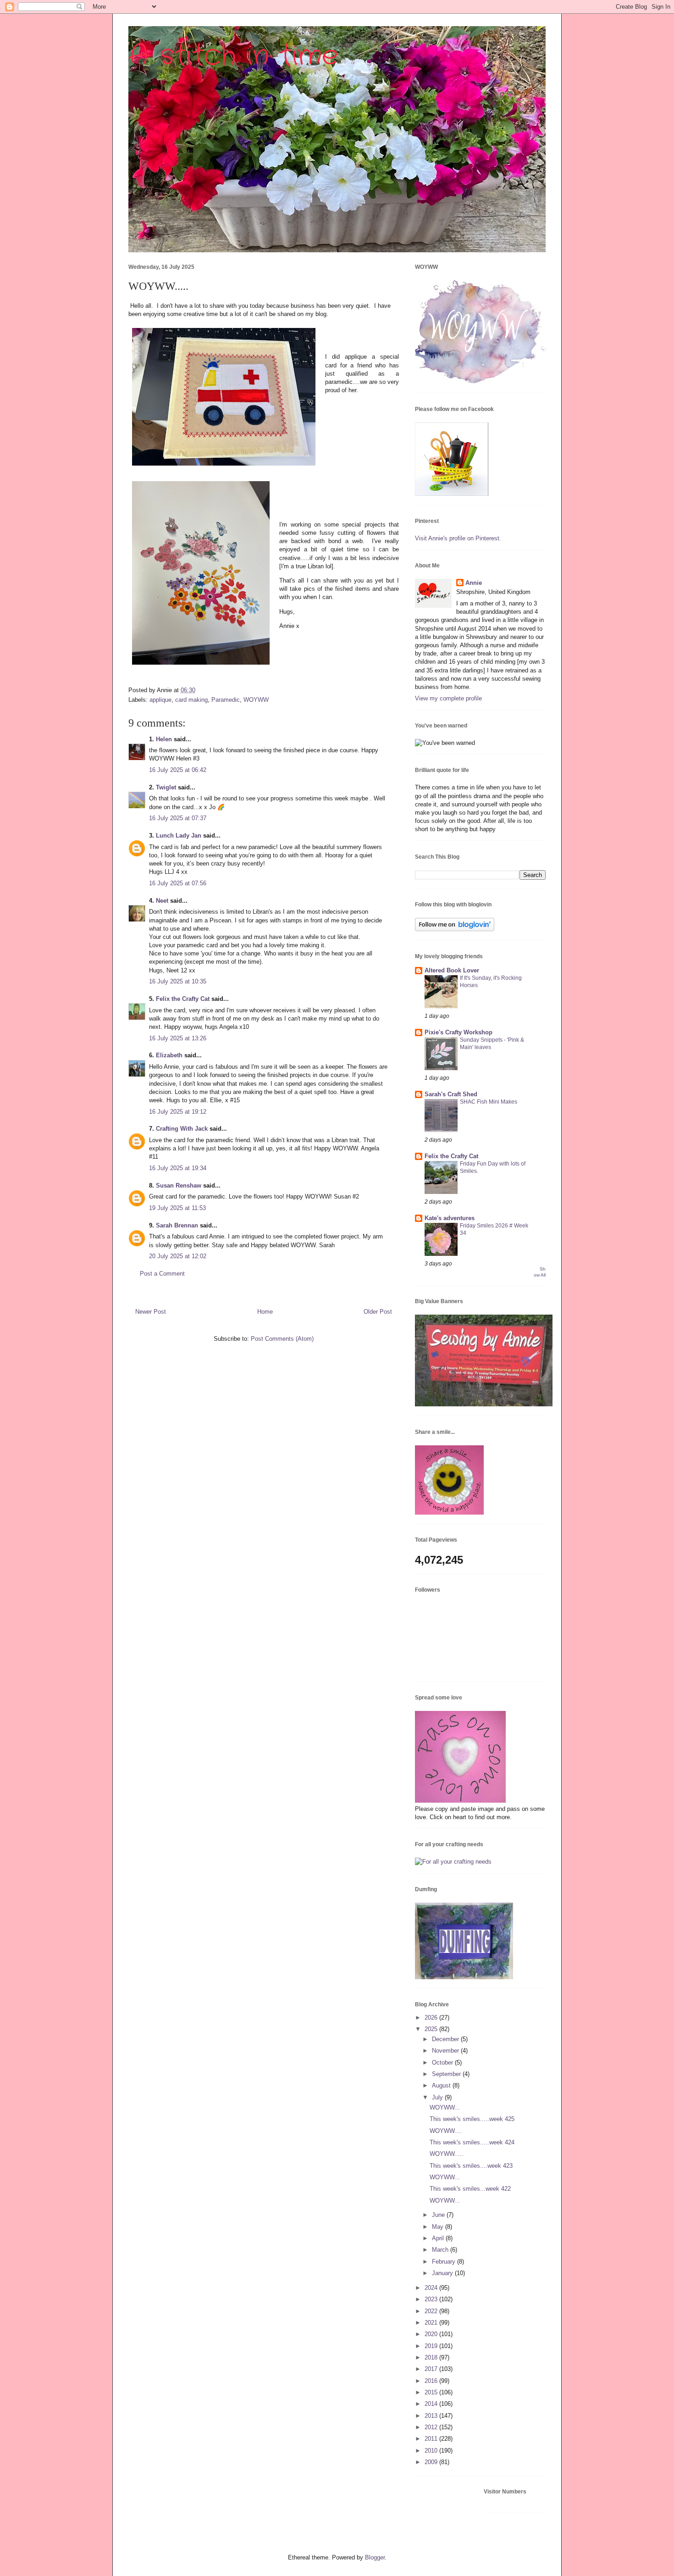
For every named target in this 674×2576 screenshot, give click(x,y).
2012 (432, 2427)
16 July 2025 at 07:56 (178, 883)
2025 (432, 2029)
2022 (432, 2311)
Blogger (375, 2557)
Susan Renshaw (179, 1185)
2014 (432, 2404)
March (441, 2250)
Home (265, 1312)
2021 (432, 2323)
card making (191, 700)
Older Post (378, 1312)
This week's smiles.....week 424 (472, 2142)
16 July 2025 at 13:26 (178, 1038)
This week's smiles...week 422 (470, 2189)
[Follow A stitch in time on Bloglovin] (455, 929)
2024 (432, 2288)
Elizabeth (169, 1055)
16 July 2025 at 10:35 (178, 981)
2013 (432, 2416)
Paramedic (226, 700)
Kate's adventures (450, 1218)
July (438, 2097)
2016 (432, 2381)
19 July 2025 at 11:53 (177, 1208)
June (439, 2215)
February (445, 2262)
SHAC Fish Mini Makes (489, 1102)
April (439, 2238)
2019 (432, 2346)
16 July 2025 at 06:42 (178, 770)
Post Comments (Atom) (282, 1339)
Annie (474, 583)
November (446, 2051)
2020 (432, 2334)
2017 (432, 2369)
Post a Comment (162, 1274)
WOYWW (256, 700)
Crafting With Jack (182, 1129)
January (443, 2273)
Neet (162, 901)
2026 (432, 2018)
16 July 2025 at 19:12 (178, 1112)
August (442, 2085)
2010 (432, 2451)
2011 (432, 2439)
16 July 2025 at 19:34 (178, 1168)
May (439, 2227)
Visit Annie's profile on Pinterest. (458, 538)
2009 (432, 2462)
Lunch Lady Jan (179, 836)
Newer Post (151, 1312)
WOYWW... (445, 2107)
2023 (432, 2299)
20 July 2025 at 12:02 (178, 1256)
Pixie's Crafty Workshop (459, 1032)
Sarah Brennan (177, 1225)
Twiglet (166, 787)
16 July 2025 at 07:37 (178, 818)
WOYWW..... (447, 2154)
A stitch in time (233, 56)
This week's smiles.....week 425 (472, 2119)
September (447, 2074)
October (443, 2062)
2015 (432, 2392)
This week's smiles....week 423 (471, 2166)
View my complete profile (448, 698)
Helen (164, 739)
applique (160, 700)
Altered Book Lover (452, 970)
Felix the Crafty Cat (183, 999)
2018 (432, 2357)
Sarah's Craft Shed (451, 1094)
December (446, 2039)
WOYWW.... (446, 2131)
